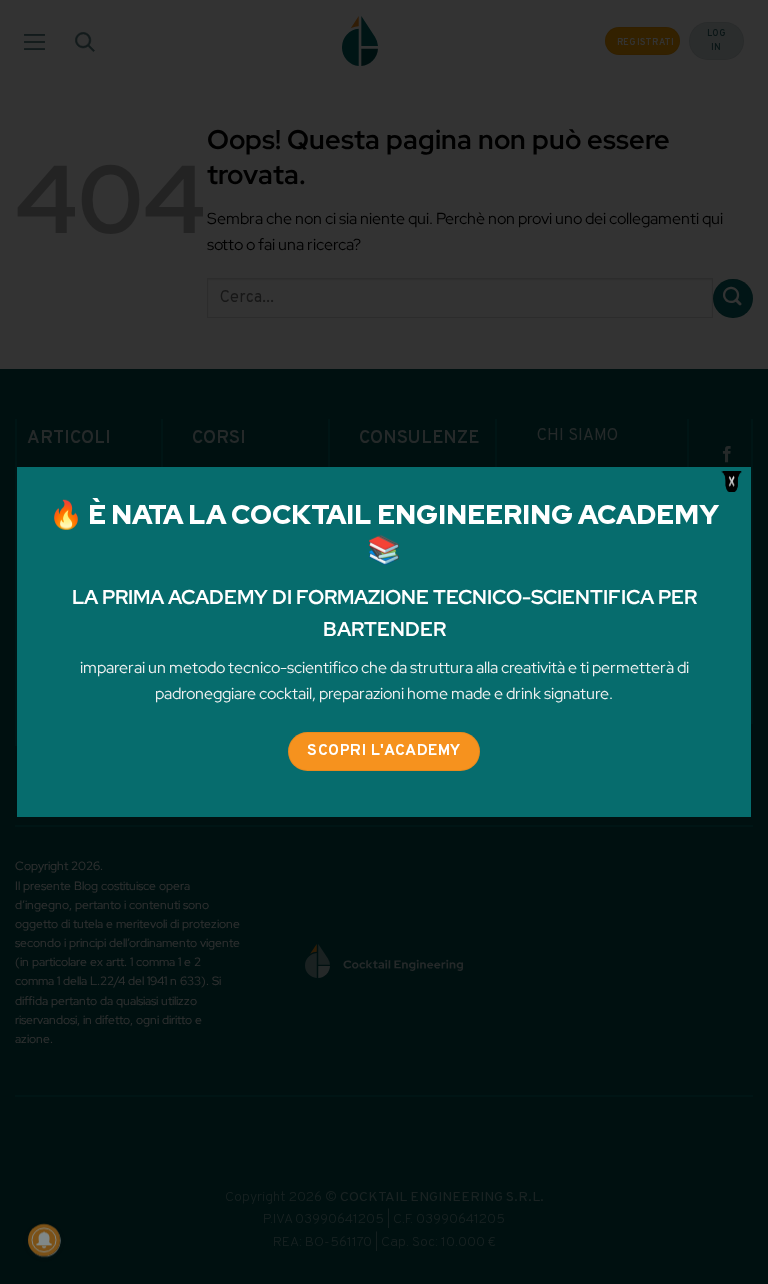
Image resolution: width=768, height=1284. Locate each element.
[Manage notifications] (44, 1240)
